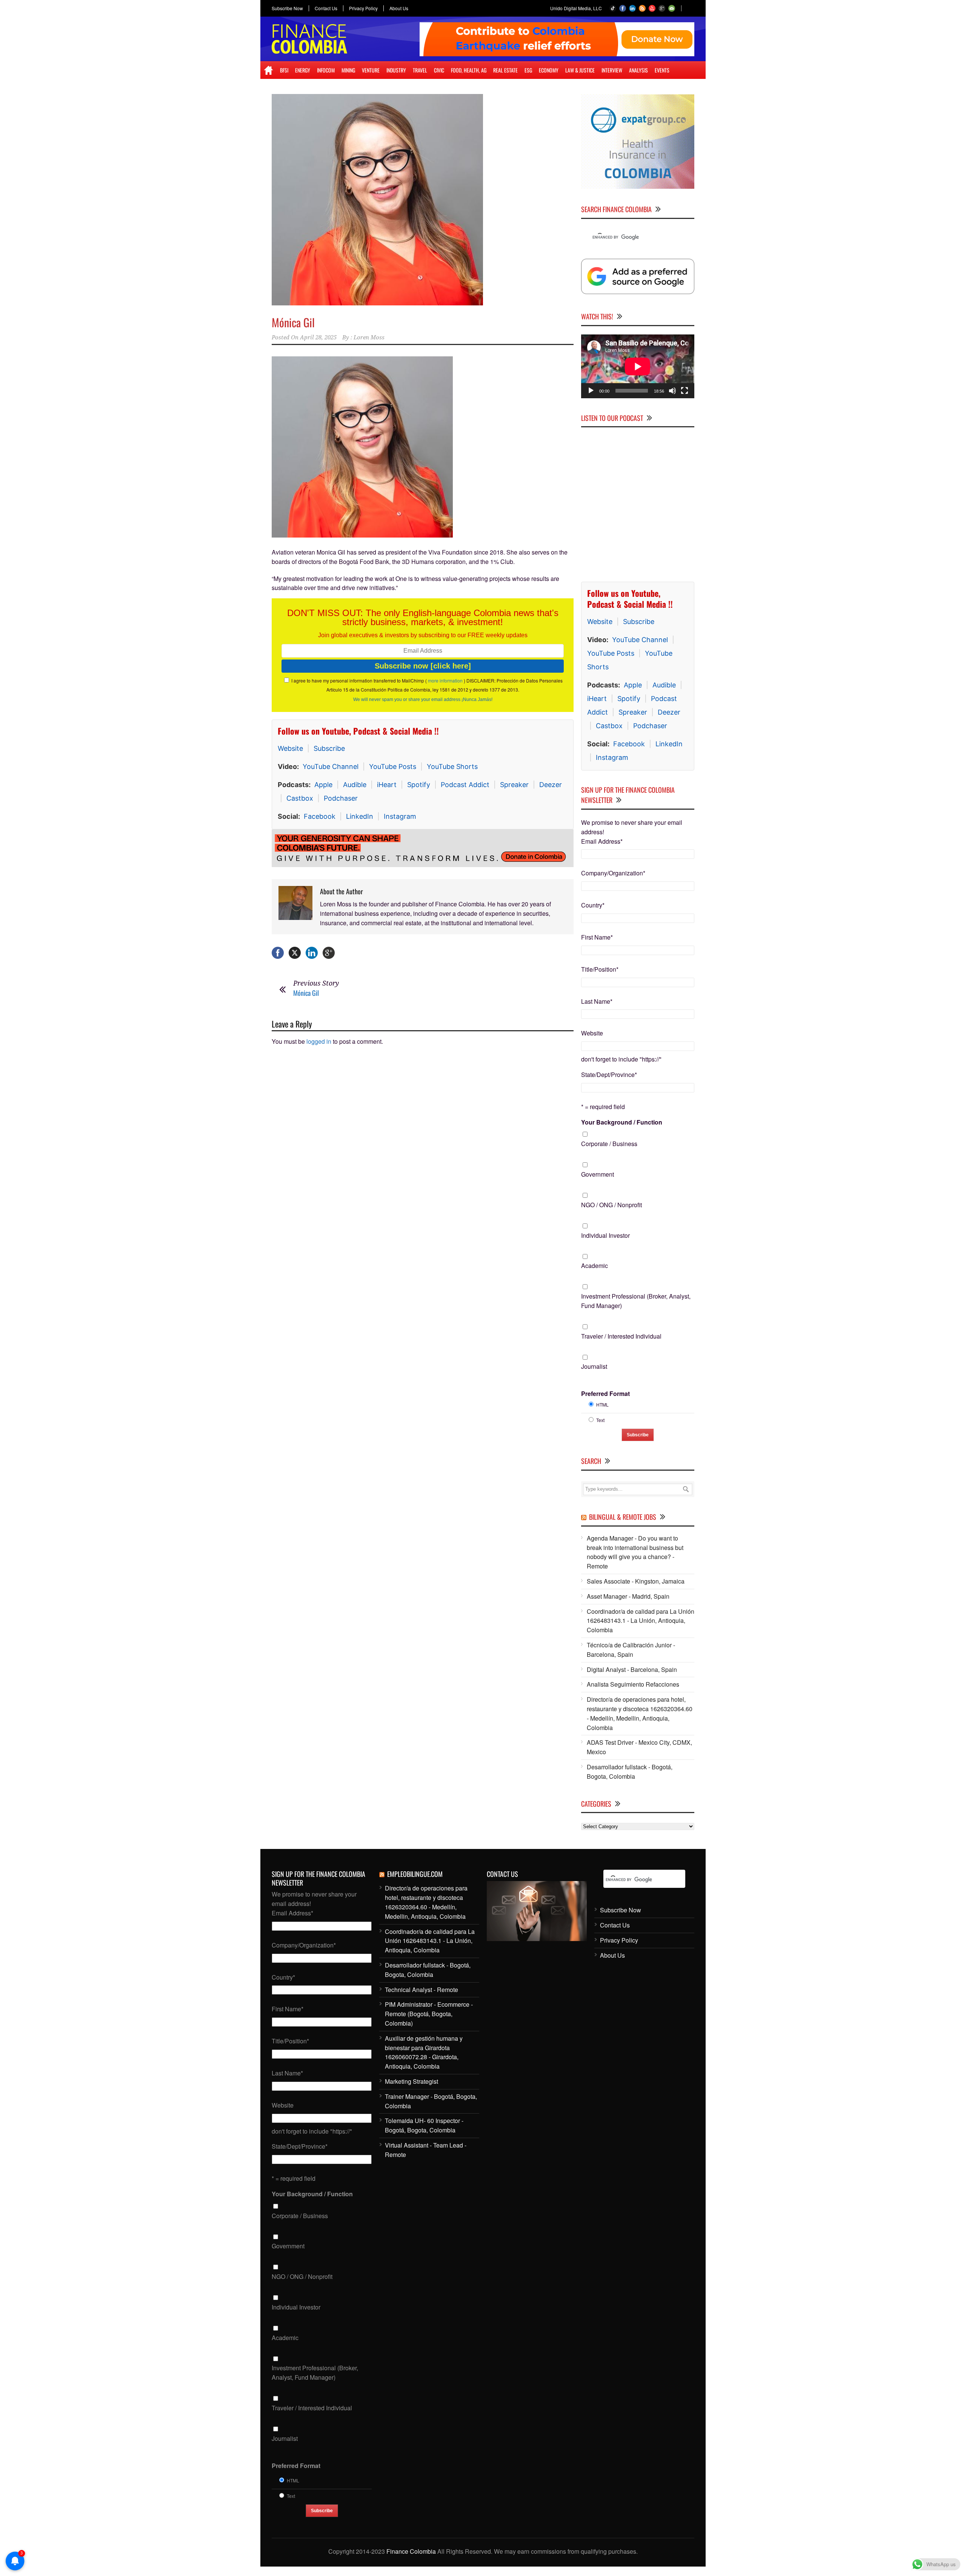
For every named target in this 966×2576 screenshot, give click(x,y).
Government (598, 1174)
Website (290, 748)
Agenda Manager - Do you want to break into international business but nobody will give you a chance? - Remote (635, 1552)
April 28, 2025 (318, 337)
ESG (528, 70)
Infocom (326, 70)
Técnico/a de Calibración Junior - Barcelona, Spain (631, 1650)
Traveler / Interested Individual (621, 1336)
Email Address (602, 841)
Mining (348, 70)
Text (600, 1420)
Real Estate (505, 70)
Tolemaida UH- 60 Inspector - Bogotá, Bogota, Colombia (424, 2125)
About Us (399, 8)
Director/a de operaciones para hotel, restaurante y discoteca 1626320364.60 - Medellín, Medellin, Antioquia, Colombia (640, 1713)
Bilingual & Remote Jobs (623, 1517)
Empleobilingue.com (415, 1874)
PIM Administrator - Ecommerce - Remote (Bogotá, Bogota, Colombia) (429, 2014)
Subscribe (329, 748)
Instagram (400, 816)
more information (445, 680)
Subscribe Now (287, 8)
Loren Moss (369, 337)
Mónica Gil (293, 322)
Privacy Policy (363, 8)
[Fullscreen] (685, 391)
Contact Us (326, 8)
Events (662, 70)
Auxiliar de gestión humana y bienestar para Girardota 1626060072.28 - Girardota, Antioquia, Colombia (424, 2052)
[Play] (591, 391)
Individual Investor (605, 1235)
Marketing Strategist (411, 2081)
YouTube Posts (393, 766)
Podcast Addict (465, 785)
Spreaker (514, 785)
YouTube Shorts (452, 766)
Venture (371, 70)
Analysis (638, 70)
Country (593, 905)
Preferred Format (605, 1394)
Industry (396, 70)
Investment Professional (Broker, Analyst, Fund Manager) (636, 1301)
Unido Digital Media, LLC (576, 8)
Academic (595, 1266)
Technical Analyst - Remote (421, 1990)
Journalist (594, 1366)
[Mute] (672, 391)
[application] (638, 366)
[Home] (268, 70)
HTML (602, 1404)
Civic (439, 70)
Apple (323, 785)
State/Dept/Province (609, 1075)
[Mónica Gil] (423, 200)
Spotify (419, 785)
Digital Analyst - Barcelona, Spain (632, 1669)
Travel (420, 70)
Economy (549, 70)
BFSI (284, 70)
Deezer (551, 785)
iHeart (387, 785)
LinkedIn (360, 816)
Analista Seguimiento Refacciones (633, 1684)
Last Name (597, 1001)
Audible (355, 785)
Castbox (300, 798)
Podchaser (341, 798)
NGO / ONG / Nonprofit (611, 1205)
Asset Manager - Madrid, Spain (628, 1596)
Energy (303, 70)
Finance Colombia (411, 2551)
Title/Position (600, 969)
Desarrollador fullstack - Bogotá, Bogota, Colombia (630, 1772)
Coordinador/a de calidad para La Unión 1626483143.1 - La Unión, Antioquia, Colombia (641, 1621)
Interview (612, 70)
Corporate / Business (609, 1144)
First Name (597, 937)
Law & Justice (580, 70)
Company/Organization (613, 873)
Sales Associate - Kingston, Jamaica (636, 1581)
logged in (319, 1038)
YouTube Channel (331, 766)
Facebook (320, 816)
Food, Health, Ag (469, 70)
